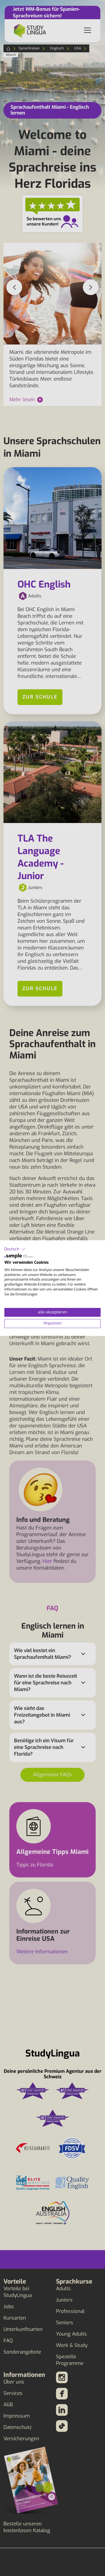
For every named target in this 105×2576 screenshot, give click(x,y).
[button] (15, 1249)
